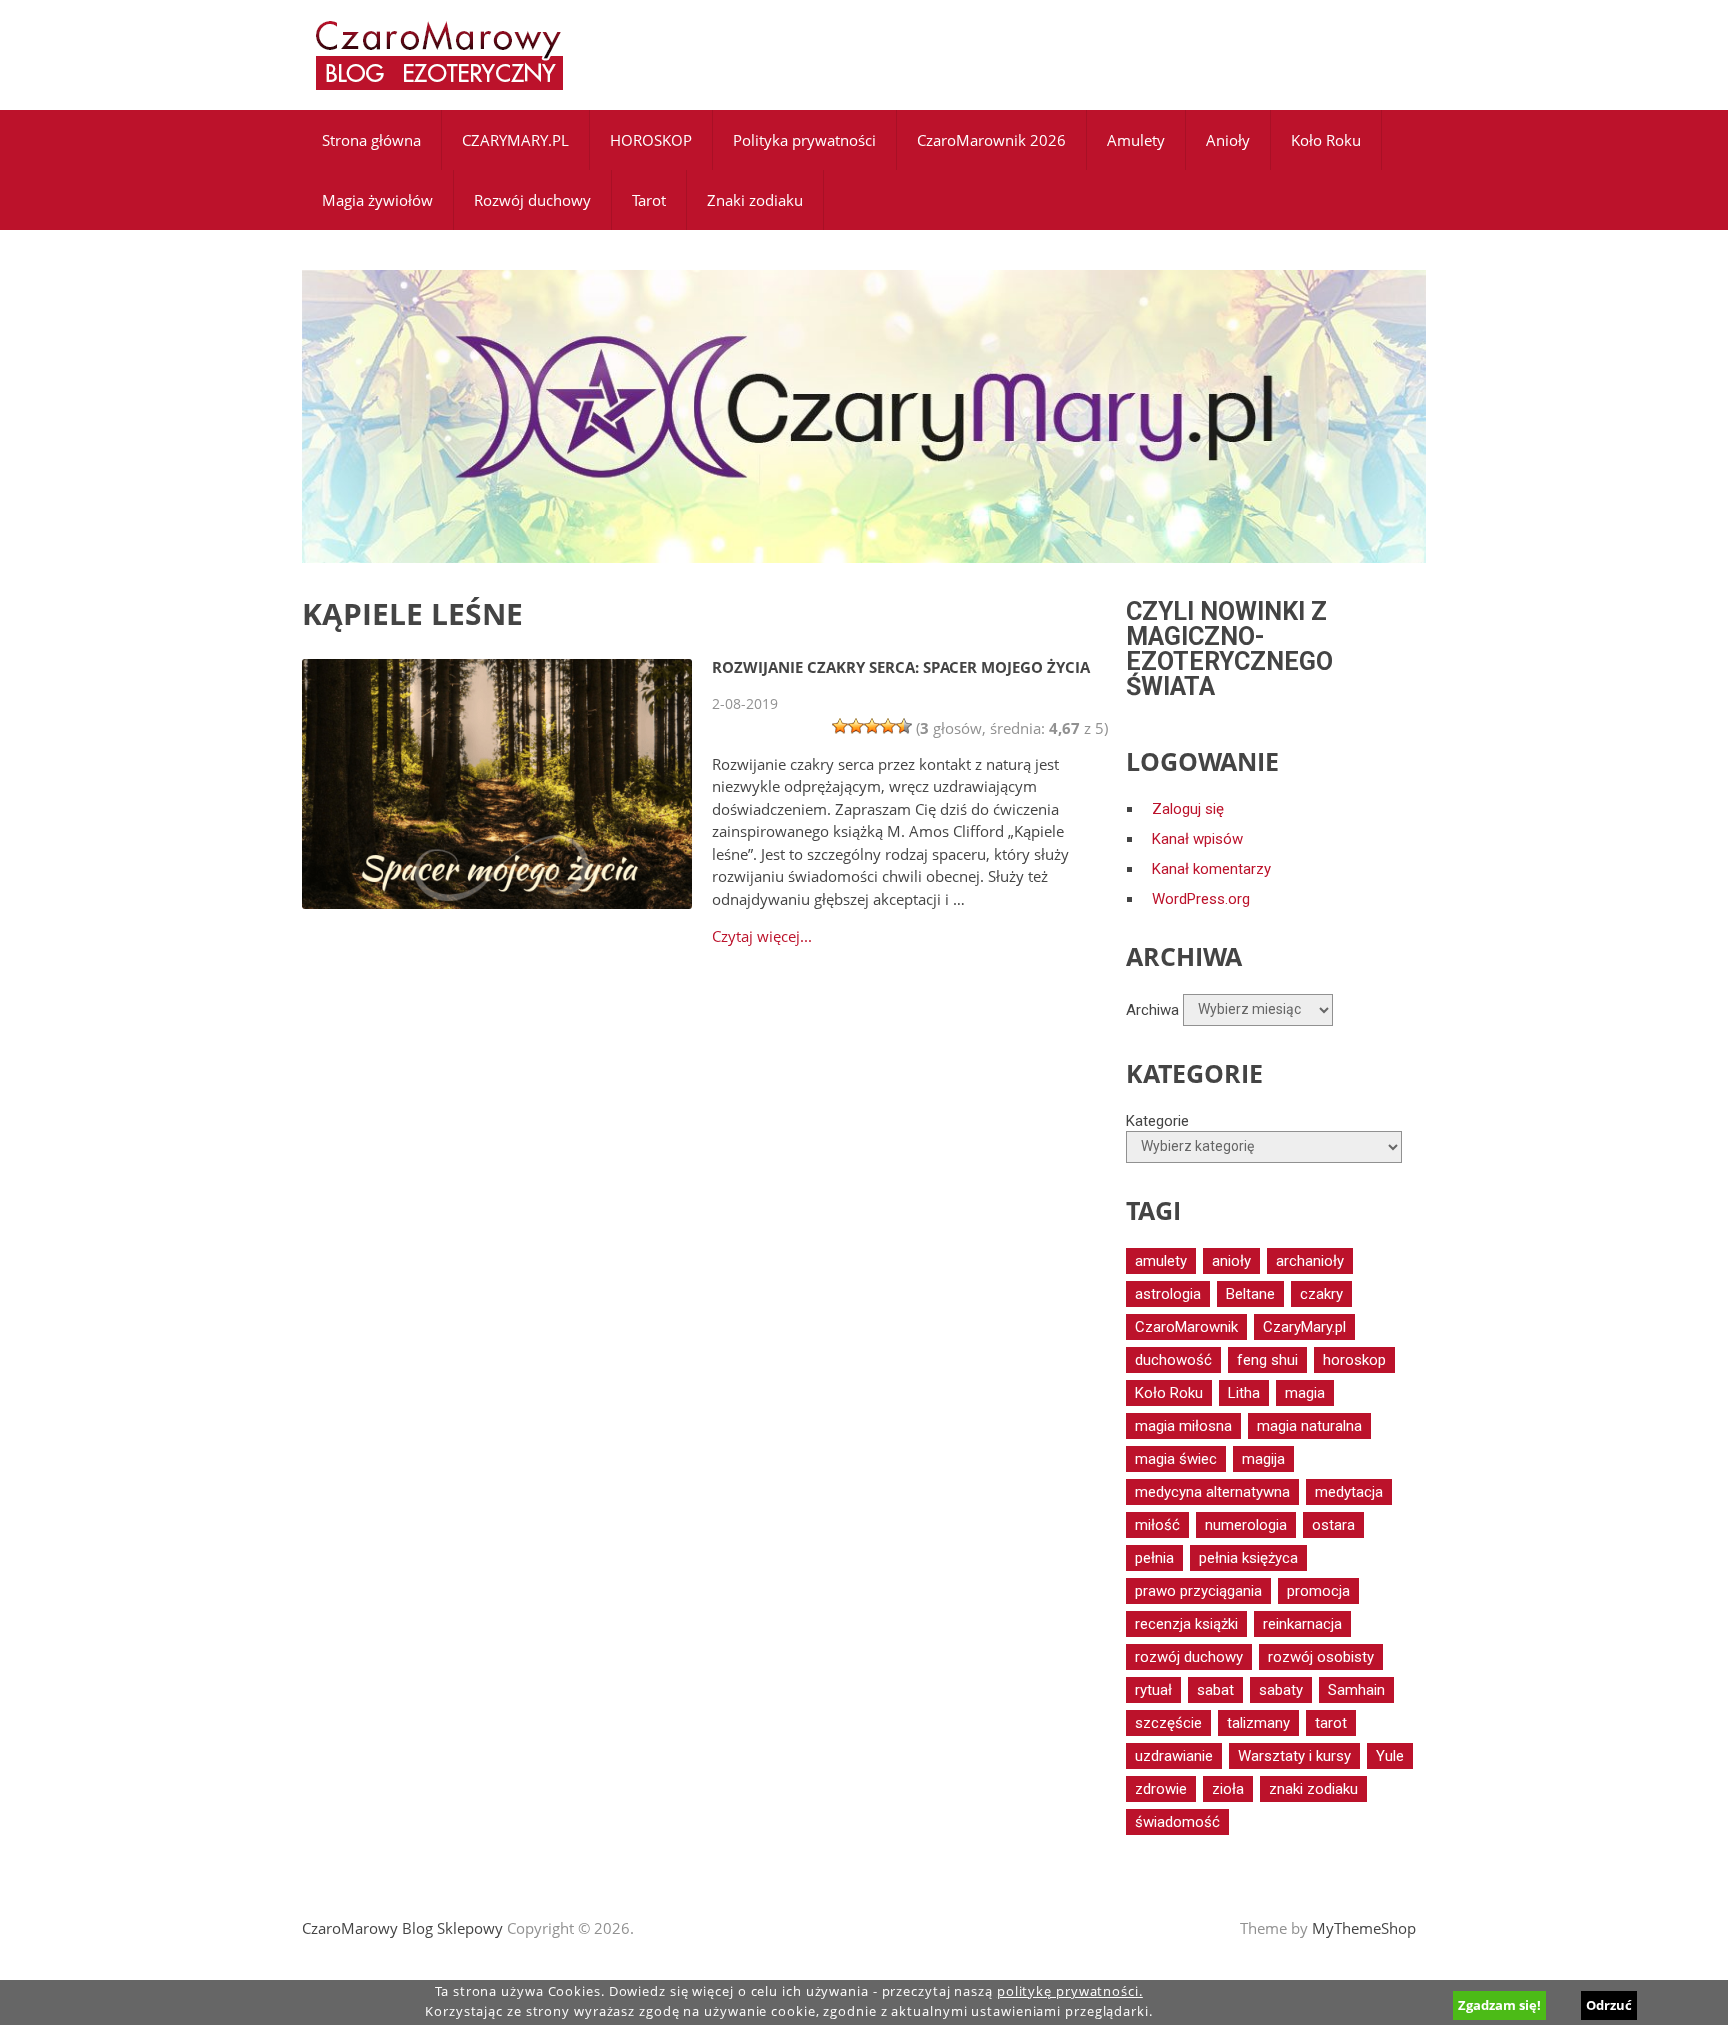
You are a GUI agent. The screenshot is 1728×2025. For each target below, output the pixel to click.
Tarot (649, 200)
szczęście (1168, 1723)
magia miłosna (1183, 1426)
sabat (1215, 1690)
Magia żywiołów (377, 200)
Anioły (1228, 140)
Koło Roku (1326, 140)
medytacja (1349, 1492)
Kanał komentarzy (1211, 869)
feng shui (1267, 1360)
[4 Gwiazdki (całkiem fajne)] (888, 726)
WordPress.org (1201, 899)
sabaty (1281, 1690)
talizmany (1258, 1723)
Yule (1390, 1756)
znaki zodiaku (1313, 1789)
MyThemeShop (1364, 1928)
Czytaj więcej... (762, 936)
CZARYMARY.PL (515, 140)
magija (1263, 1459)
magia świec (1176, 1459)
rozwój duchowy (1189, 1657)
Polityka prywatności (804, 140)
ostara (1333, 1525)
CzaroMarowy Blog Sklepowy (402, 1928)
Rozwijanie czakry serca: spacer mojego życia (901, 667)
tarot (1331, 1723)
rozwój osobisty (1321, 1657)
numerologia (1246, 1525)
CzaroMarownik (1186, 1327)
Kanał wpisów (1197, 839)
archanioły (1310, 1261)
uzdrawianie (1174, 1756)
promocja (1318, 1591)
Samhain (1356, 1690)
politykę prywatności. (1070, 1991)
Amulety (1136, 140)
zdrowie (1161, 1789)
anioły (1231, 1261)
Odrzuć (1609, 2005)
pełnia (1154, 1558)
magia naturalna (1309, 1426)
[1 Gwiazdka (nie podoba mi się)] (840, 726)
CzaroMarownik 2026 (991, 140)
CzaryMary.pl (1304, 1327)
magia (1305, 1393)
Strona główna (371, 140)
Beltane (1250, 1294)
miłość (1157, 1525)
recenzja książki (1186, 1624)
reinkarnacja (1302, 1624)
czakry (1321, 1294)
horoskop (1354, 1360)
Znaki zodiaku (755, 200)
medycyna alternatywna (1212, 1492)
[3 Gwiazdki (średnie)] (872, 726)
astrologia (1168, 1294)
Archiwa (1152, 1009)
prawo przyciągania (1198, 1591)
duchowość (1173, 1360)
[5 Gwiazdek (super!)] (904, 726)
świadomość (1177, 1822)
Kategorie (1157, 1121)
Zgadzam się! (1499, 2005)
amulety (1161, 1261)
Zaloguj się (1188, 809)
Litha (1244, 1393)
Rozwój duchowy (532, 200)
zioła (1228, 1789)
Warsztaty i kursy (1294, 1756)
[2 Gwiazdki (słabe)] (856, 726)
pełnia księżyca (1248, 1558)
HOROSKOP (651, 140)
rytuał (1153, 1690)
